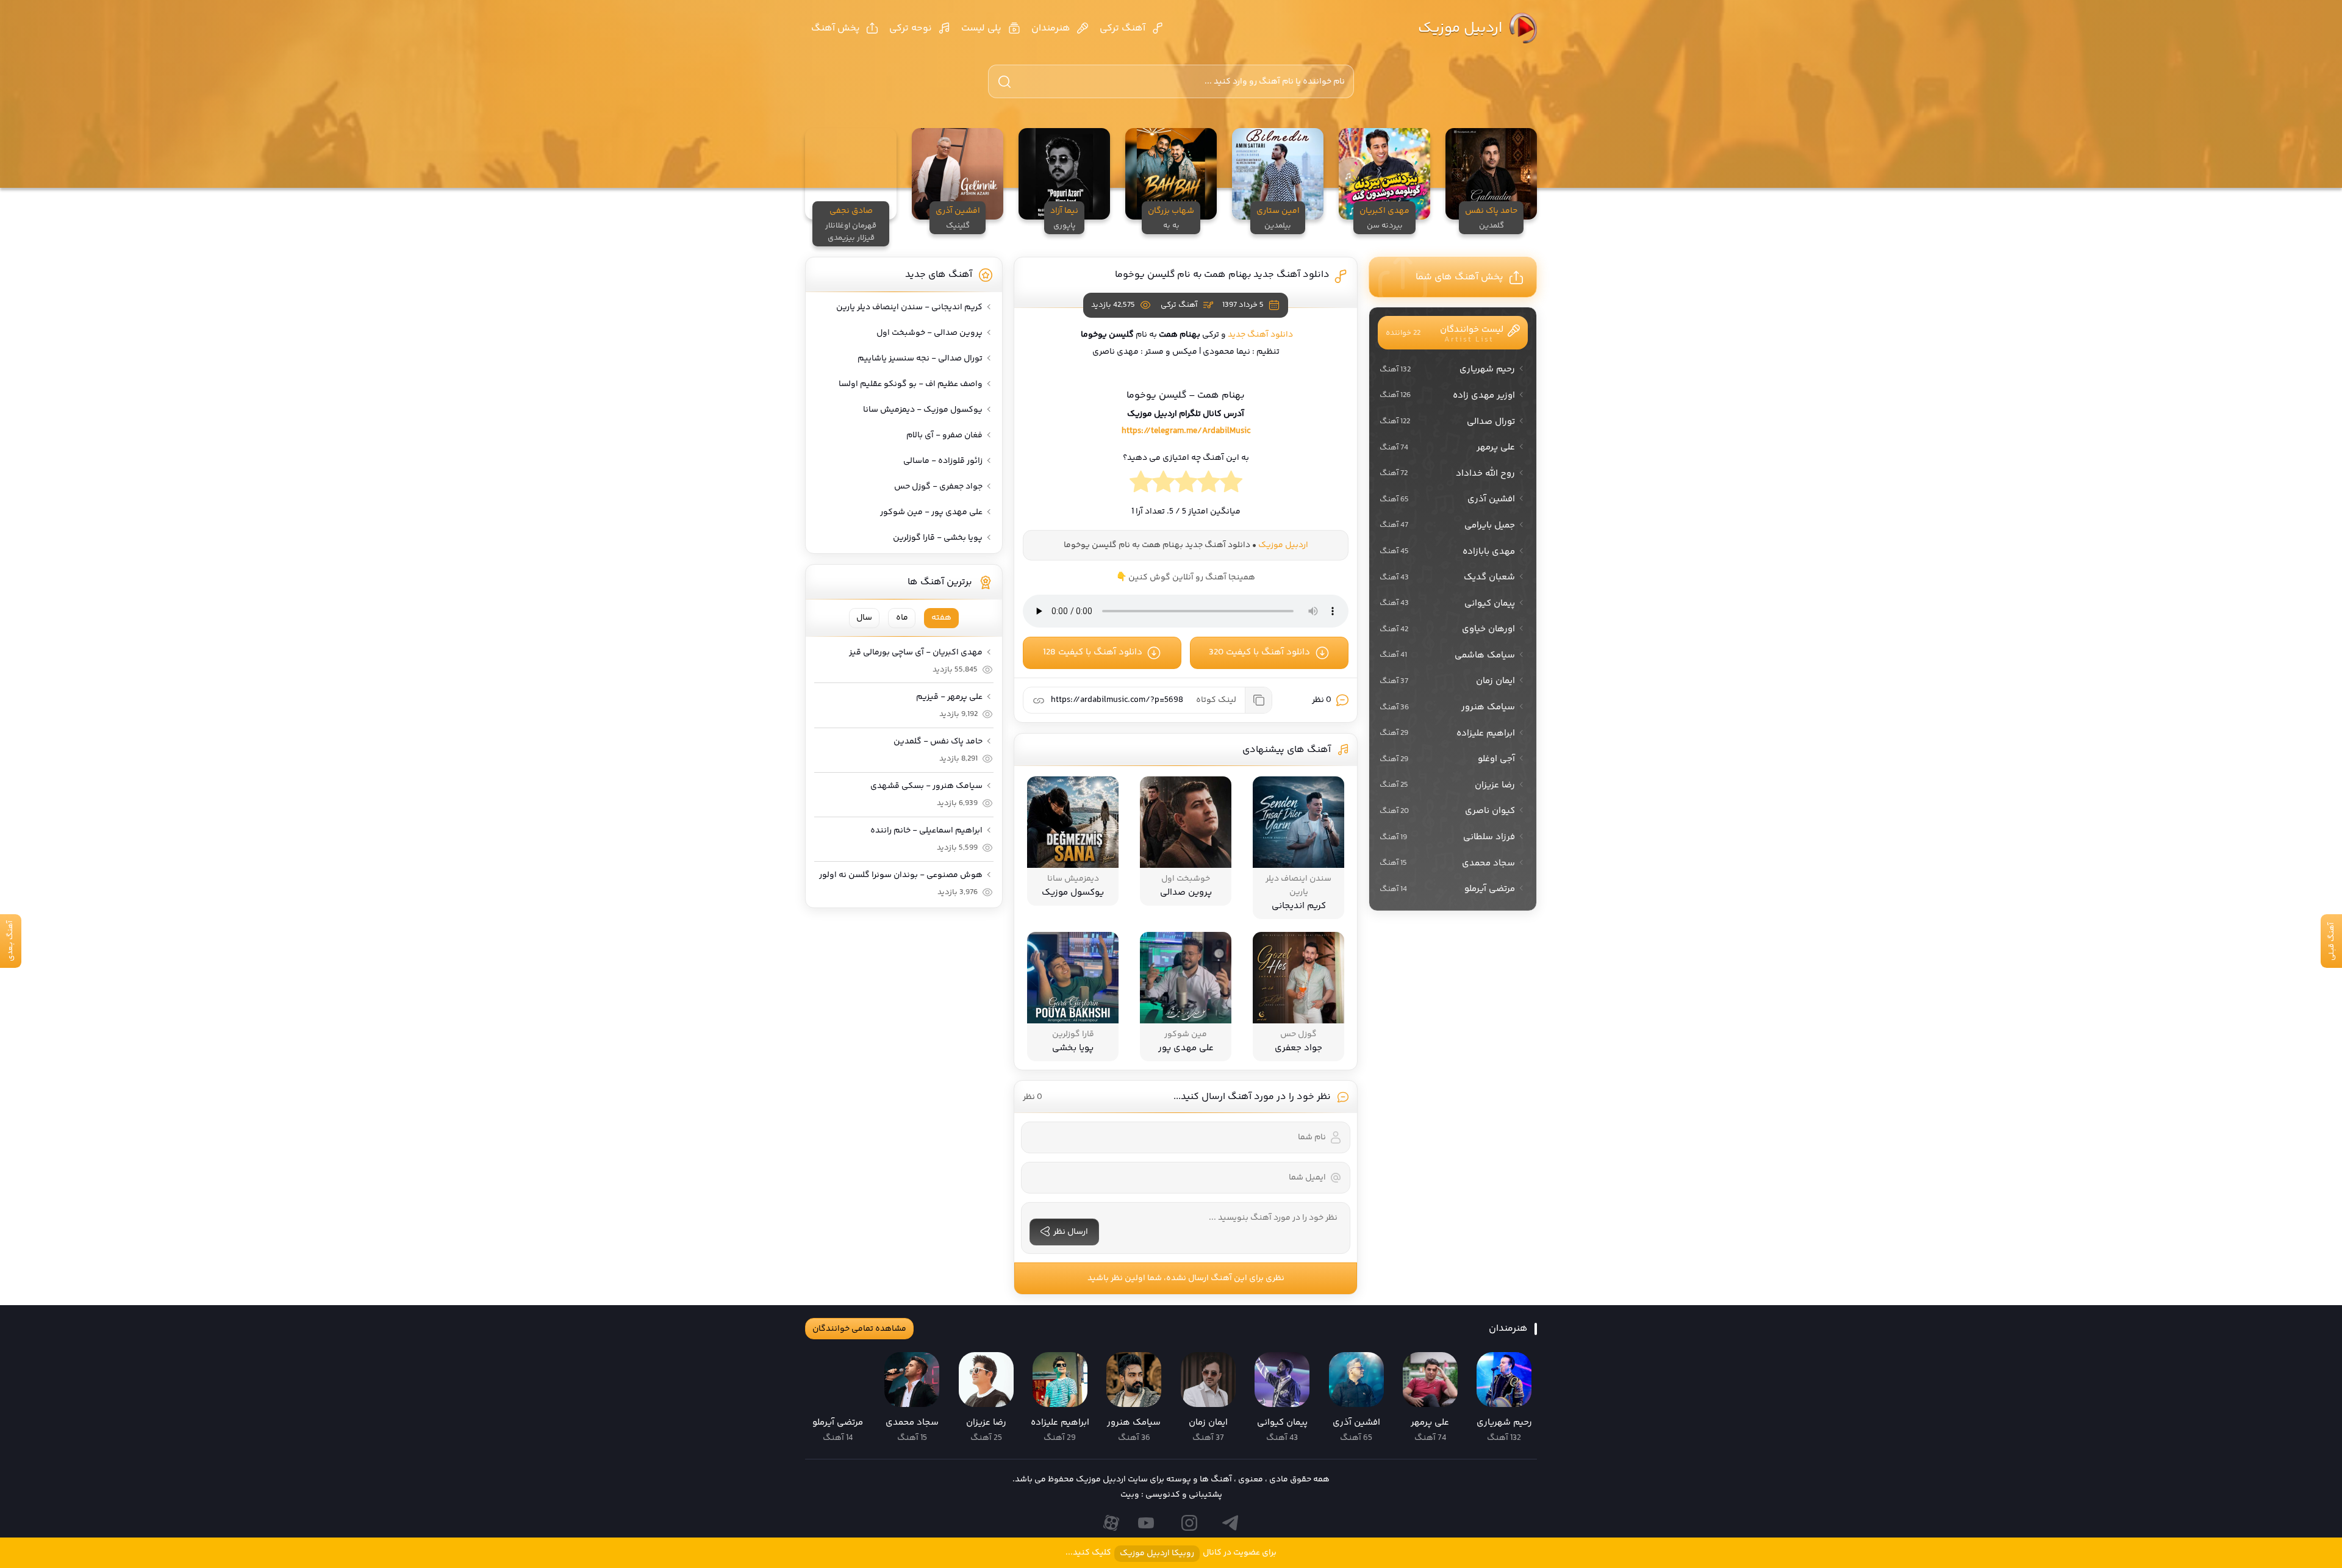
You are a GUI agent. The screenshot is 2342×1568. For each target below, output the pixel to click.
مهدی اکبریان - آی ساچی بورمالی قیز (916, 653)
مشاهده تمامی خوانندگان (859, 1329)
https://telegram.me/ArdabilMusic (1186, 431)
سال (864, 618)
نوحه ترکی (911, 28)
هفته (941, 618)
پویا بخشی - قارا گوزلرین (938, 538)
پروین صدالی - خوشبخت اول (929, 333)
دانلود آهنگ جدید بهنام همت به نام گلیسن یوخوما (1222, 275)
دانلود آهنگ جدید (1260, 335)
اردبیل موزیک (1460, 28)
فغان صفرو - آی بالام (944, 435)
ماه (902, 618)
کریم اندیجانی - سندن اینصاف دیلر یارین (909, 307)
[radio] (1231, 485)
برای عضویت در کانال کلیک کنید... (1171, 1553)
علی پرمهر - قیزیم (949, 697)
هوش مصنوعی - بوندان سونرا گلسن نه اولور (901, 875)
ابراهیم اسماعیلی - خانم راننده (926, 831)
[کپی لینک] (1258, 700)
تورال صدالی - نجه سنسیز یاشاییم (920, 359)
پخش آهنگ (836, 28)
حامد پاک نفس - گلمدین (938, 742)
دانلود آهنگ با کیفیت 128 (1093, 652)
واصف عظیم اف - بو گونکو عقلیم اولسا (911, 384)
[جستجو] (1004, 82)
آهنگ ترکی (1123, 28)
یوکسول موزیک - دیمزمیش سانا (923, 410)
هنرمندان (1051, 28)
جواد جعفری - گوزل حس (938, 487)
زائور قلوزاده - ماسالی (943, 461)
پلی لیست (981, 28)
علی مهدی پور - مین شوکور (931, 512)
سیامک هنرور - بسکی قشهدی (926, 786)
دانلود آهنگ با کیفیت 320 (1259, 652)
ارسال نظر (1071, 1232)
